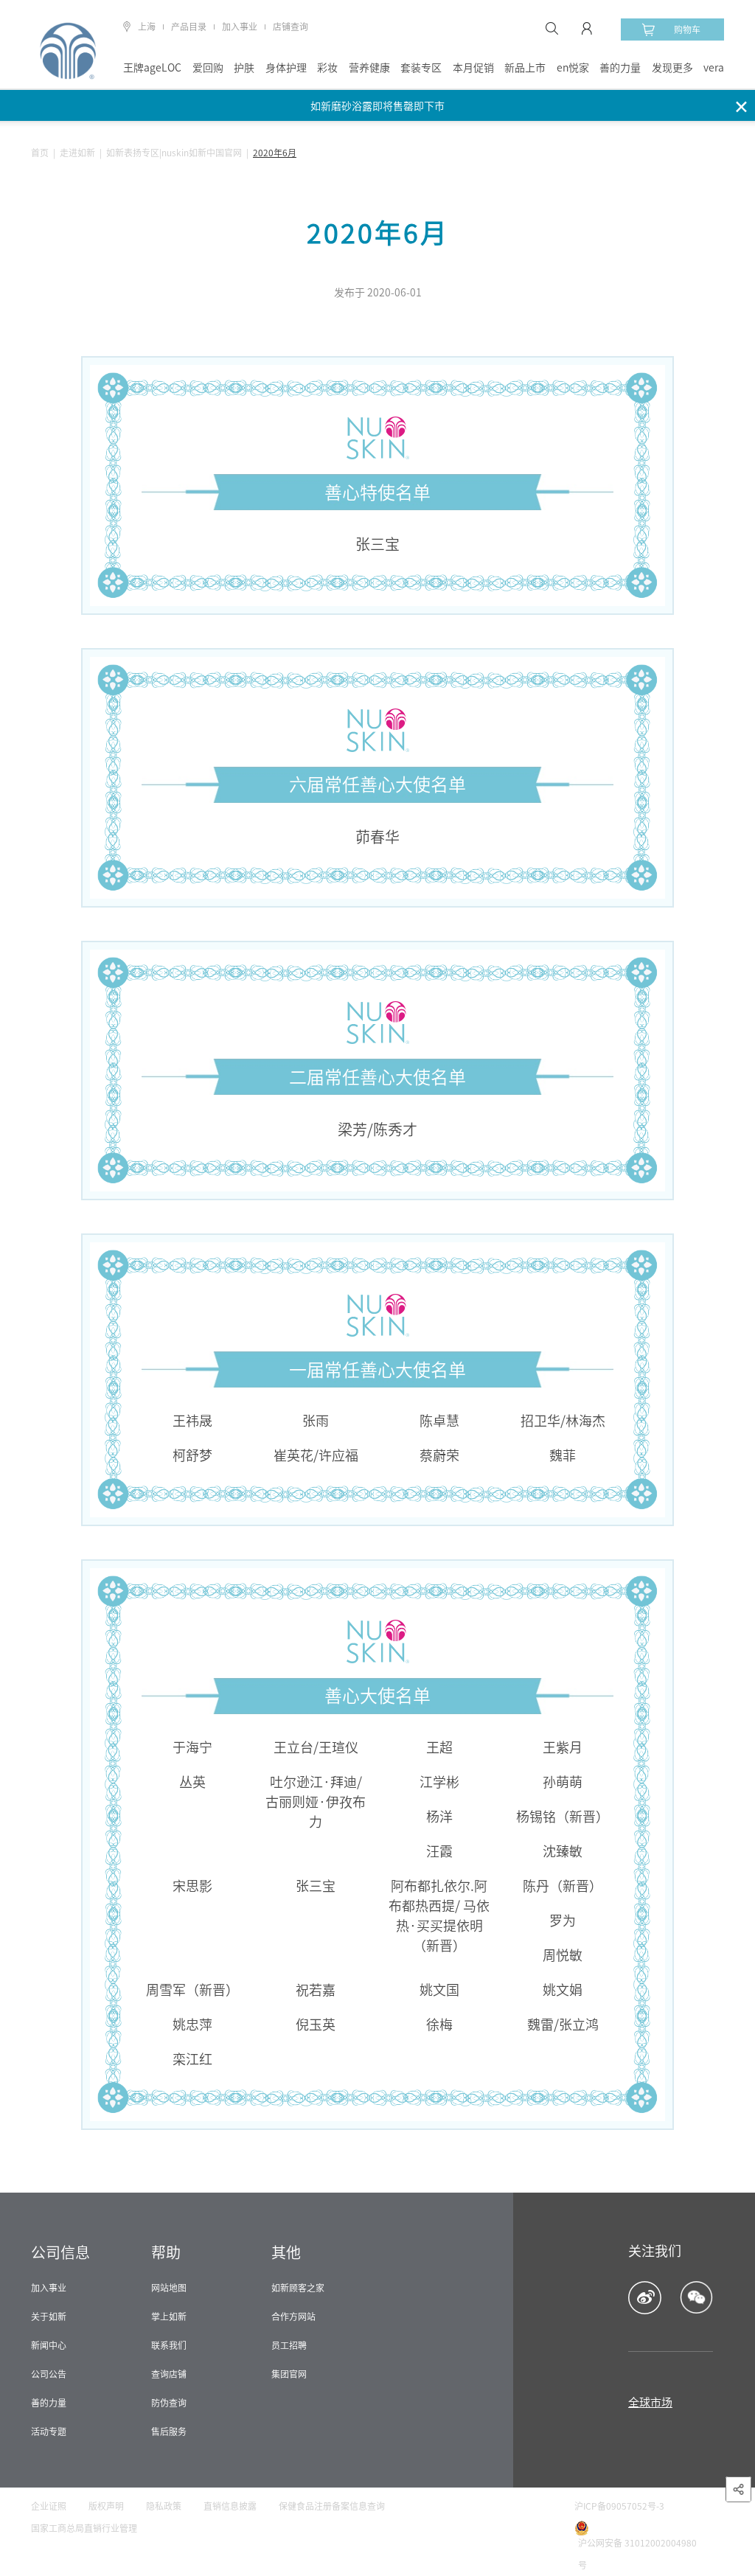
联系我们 (169, 2345)
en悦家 (573, 68)
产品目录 (189, 27)
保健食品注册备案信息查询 (332, 2506)
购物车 (687, 29)
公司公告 (49, 2374)
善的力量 (620, 68)
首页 (40, 153)
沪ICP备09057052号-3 (619, 2506)
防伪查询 (169, 2403)
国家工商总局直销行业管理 (84, 2528)
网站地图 (169, 2288)
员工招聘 (289, 2345)
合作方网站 (293, 2316)
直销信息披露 (230, 2506)
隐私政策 (164, 2506)
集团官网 (289, 2374)
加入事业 (240, 27)
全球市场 (650, 2402)
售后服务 (169, 2431)
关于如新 (49, 2316)
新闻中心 (49, 2345)
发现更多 (672, 68)
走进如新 (77, 153)
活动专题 (49, 2431)
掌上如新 (169, 2316)
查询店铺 (169, 2374)
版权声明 (106, 2506)
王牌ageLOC (152, 68)
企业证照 (49, 2506)
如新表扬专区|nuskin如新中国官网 (174, 153)
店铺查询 (290, 27)
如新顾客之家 (298, 2288)
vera (714, 68)
